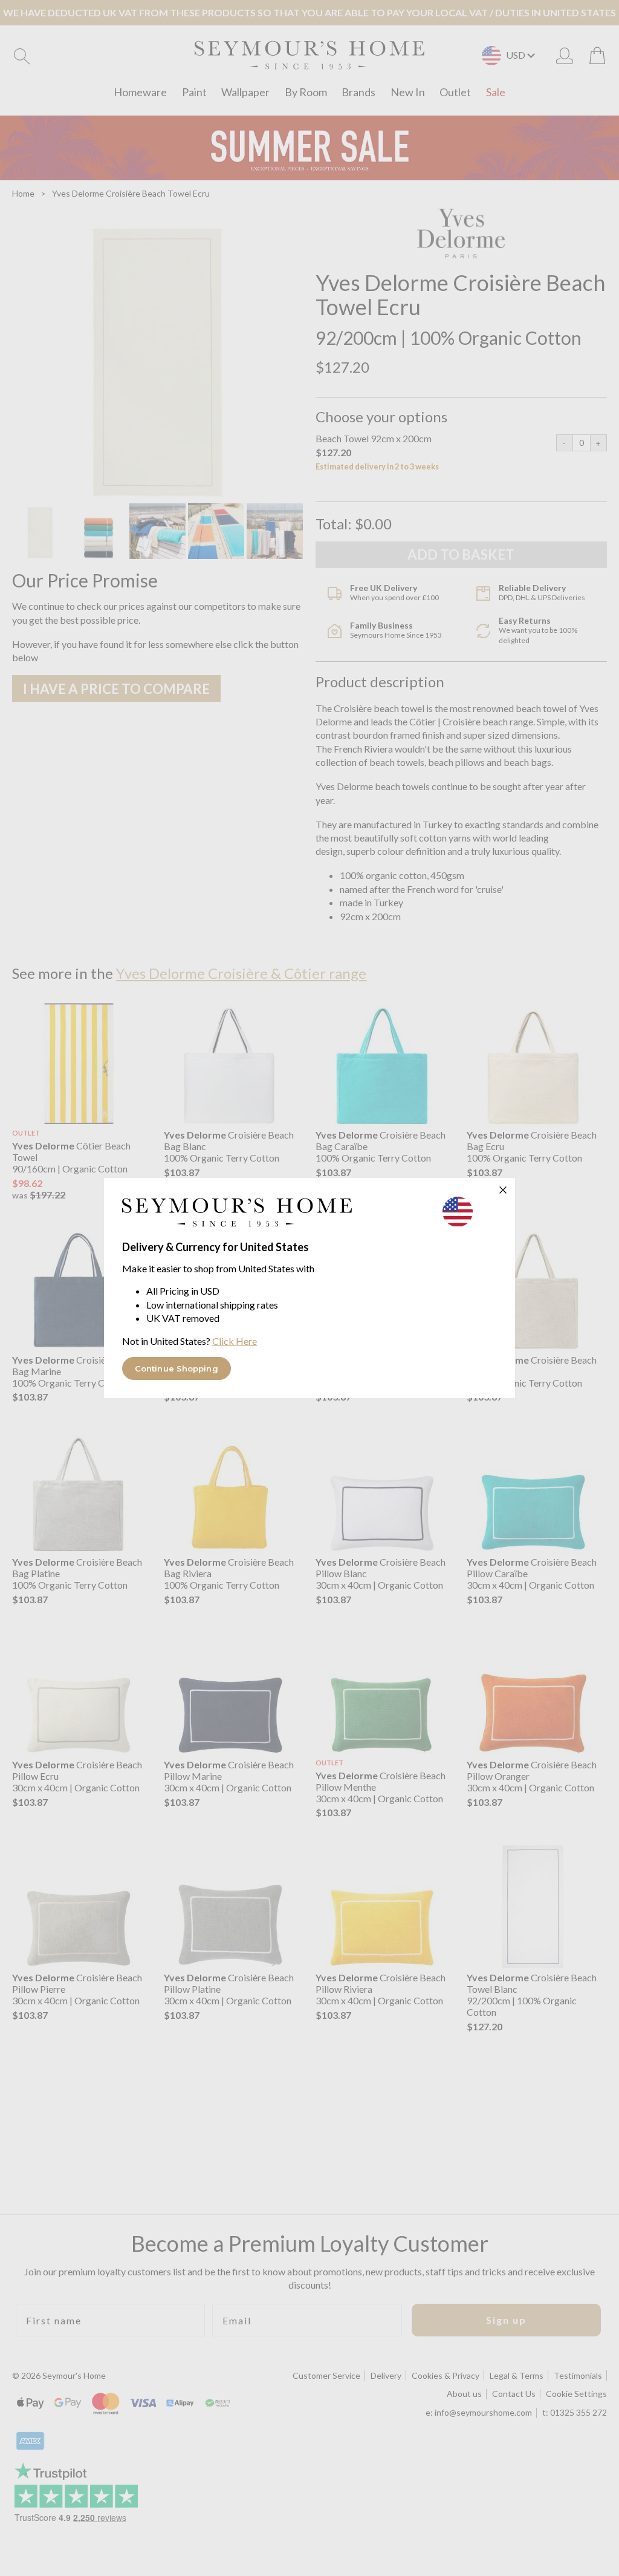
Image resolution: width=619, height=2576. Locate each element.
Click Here (235, 1341)
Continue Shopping (177, 1368)
